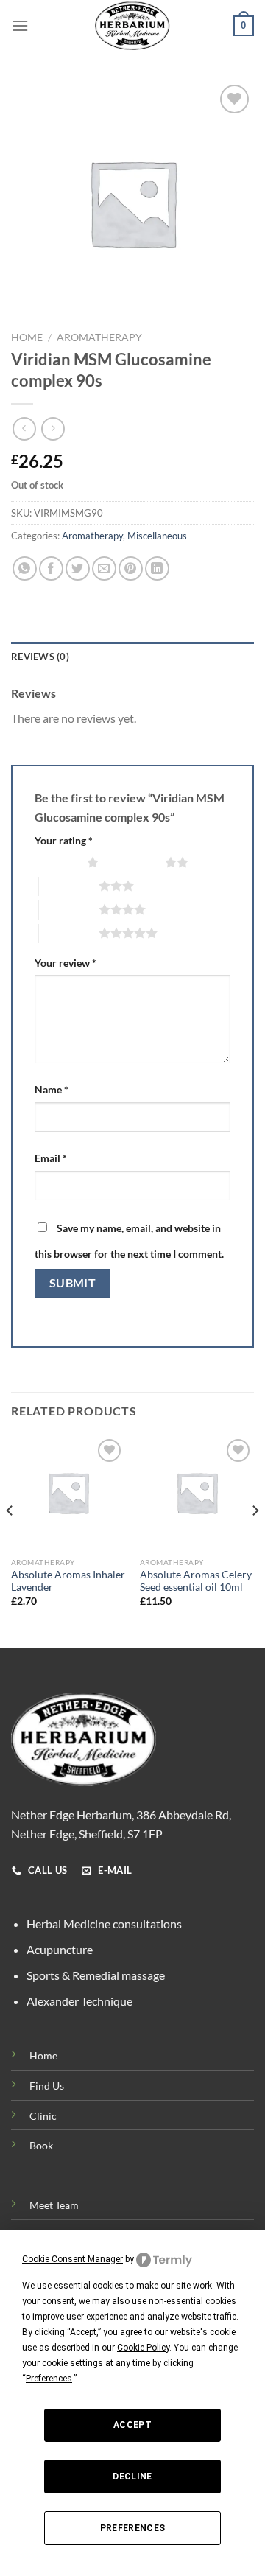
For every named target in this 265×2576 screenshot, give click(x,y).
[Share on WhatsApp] (25, 568)
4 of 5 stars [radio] (69, 909)
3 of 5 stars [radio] (69, 886)
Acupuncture (60, 1949)
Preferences (133, 2528)
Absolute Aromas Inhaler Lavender (68, 1581)
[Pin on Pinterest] (131, 568)
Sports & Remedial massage (96, 1975)
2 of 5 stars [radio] (135, 862)
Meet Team (54, 2205)
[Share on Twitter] (78, 568)
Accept (132, 2425)
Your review (66, 963)
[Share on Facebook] (51, 568)
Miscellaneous (157, 536)
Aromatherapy (99, 337)
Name (52, 1089)
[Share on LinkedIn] (157, 568)
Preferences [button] (49, 2379)
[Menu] (20, 25)
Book (41, 2145)
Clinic (43, 2116)
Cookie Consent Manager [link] (73, 2259)
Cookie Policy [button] (143, 2348)
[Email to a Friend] (104, 568)
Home (27, 337)
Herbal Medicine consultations (104, 1924)
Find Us (47, 2086)
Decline (132, 2477)
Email (51, 1158)
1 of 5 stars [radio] (57, 862)
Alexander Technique (79, 2001)
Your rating (64, 840)
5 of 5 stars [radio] (69, 933)
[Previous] (10, 1541)
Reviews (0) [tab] (40, 657)
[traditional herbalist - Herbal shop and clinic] (132, 26)
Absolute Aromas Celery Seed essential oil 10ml (196, 1581)
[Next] (255, 1541)
